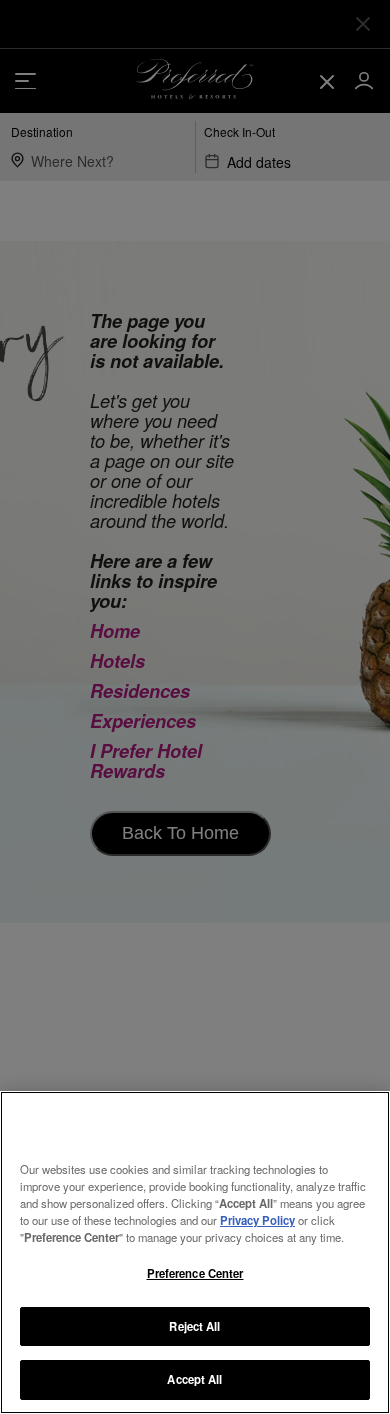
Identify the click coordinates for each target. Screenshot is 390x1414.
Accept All (194, 1379)
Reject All (194, 1326)
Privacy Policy (257, 1220)
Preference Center (195, 1273)
